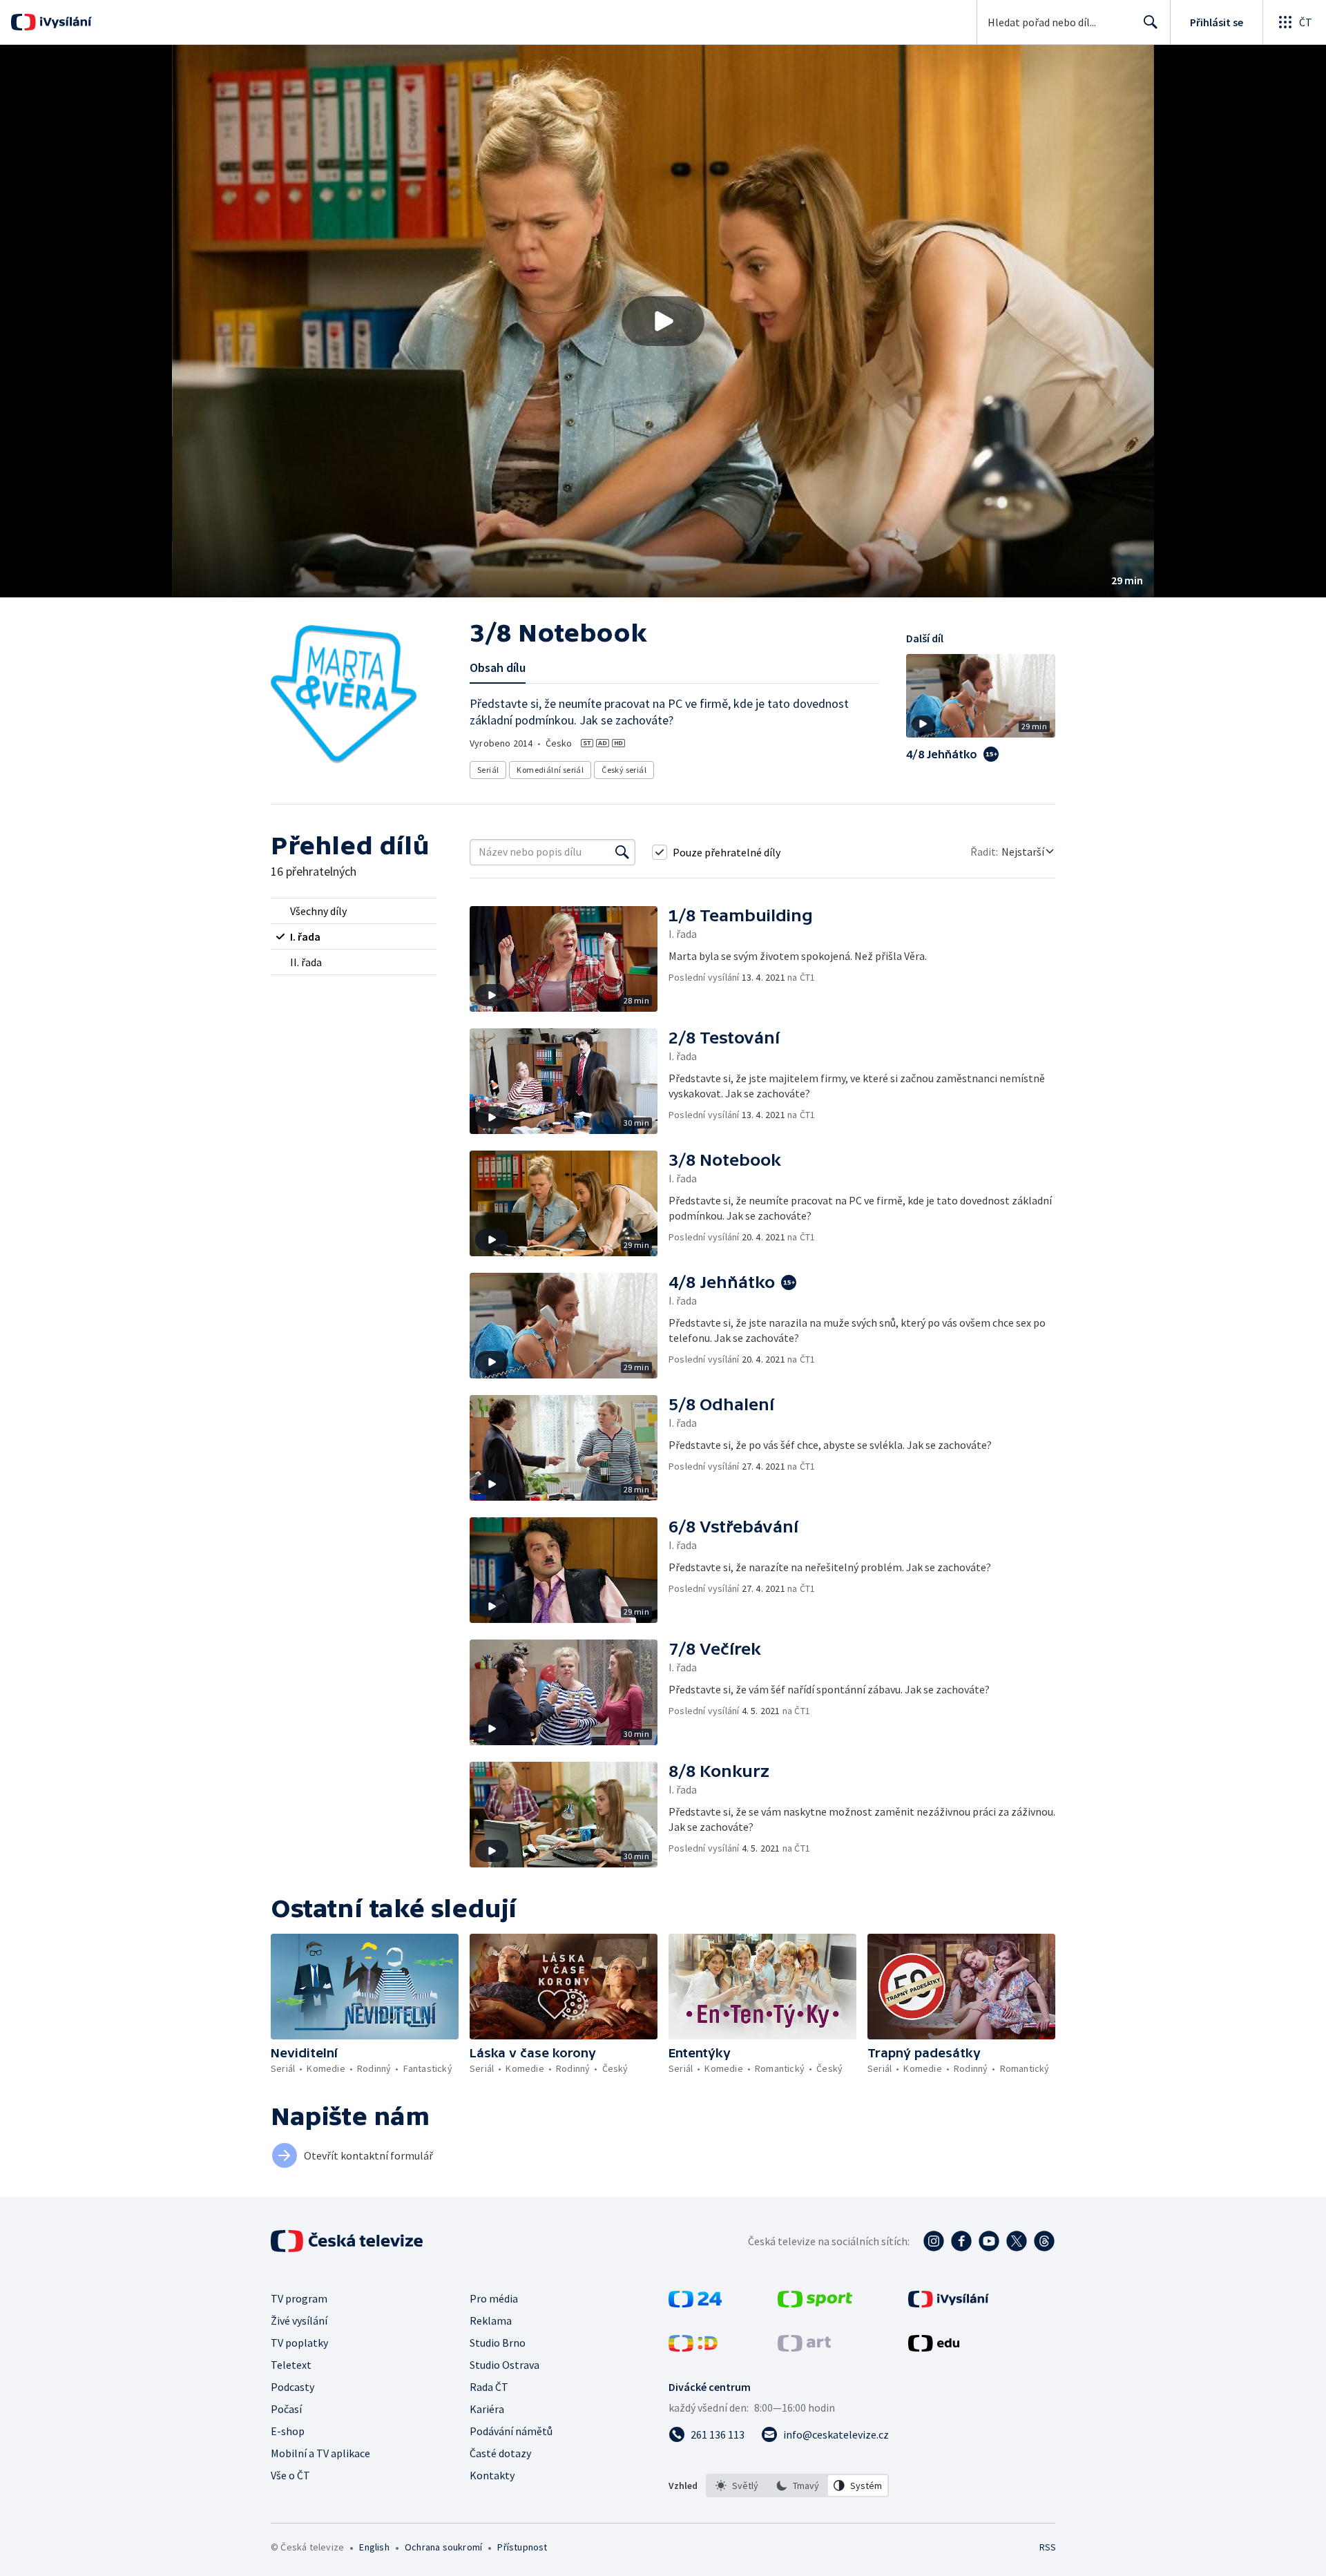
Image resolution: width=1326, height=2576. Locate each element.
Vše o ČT (290, 2475)
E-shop (288, 2431)
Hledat (1151, 22)
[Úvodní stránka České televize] (348, 2241)
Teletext (291, 2365)
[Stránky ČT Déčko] (693, 2347)
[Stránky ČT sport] (815, 2303)
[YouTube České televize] (989, 2241)
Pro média (494, 2298)
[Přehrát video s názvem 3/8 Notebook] (663, 321)
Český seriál (624, 770)
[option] (737, 2486)
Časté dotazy (500, 2453)
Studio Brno (498, 2343)
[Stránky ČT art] (804, 2347)
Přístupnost (522, 2547)
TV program (299, 2298)
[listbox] (797, 2486)
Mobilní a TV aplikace (320, 2453)
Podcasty (292, 2387)
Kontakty (492, 2475)
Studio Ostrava (505, 2365)
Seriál (488, 770)
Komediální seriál (550, 770)
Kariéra (487, 2409)
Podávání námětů (511, 2431)
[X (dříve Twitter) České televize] (1017, 2241)
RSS (1048, 2547)
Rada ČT (489, 2387)
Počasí (286, 2409)
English (374, 2547)
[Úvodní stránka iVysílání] (64, 22)
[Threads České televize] (1044, 2241)
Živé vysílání (299, 2320)
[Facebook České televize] (961, 2241)
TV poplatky (299, 2343)
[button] (663, 321)
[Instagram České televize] (934, 2241)
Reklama (491, 2320)
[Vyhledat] (622, 852)
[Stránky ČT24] (695, 2303)
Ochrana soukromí (443, 2547)
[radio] (354, 911)
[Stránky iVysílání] (949, 2303)
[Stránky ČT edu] (934, 2347)
